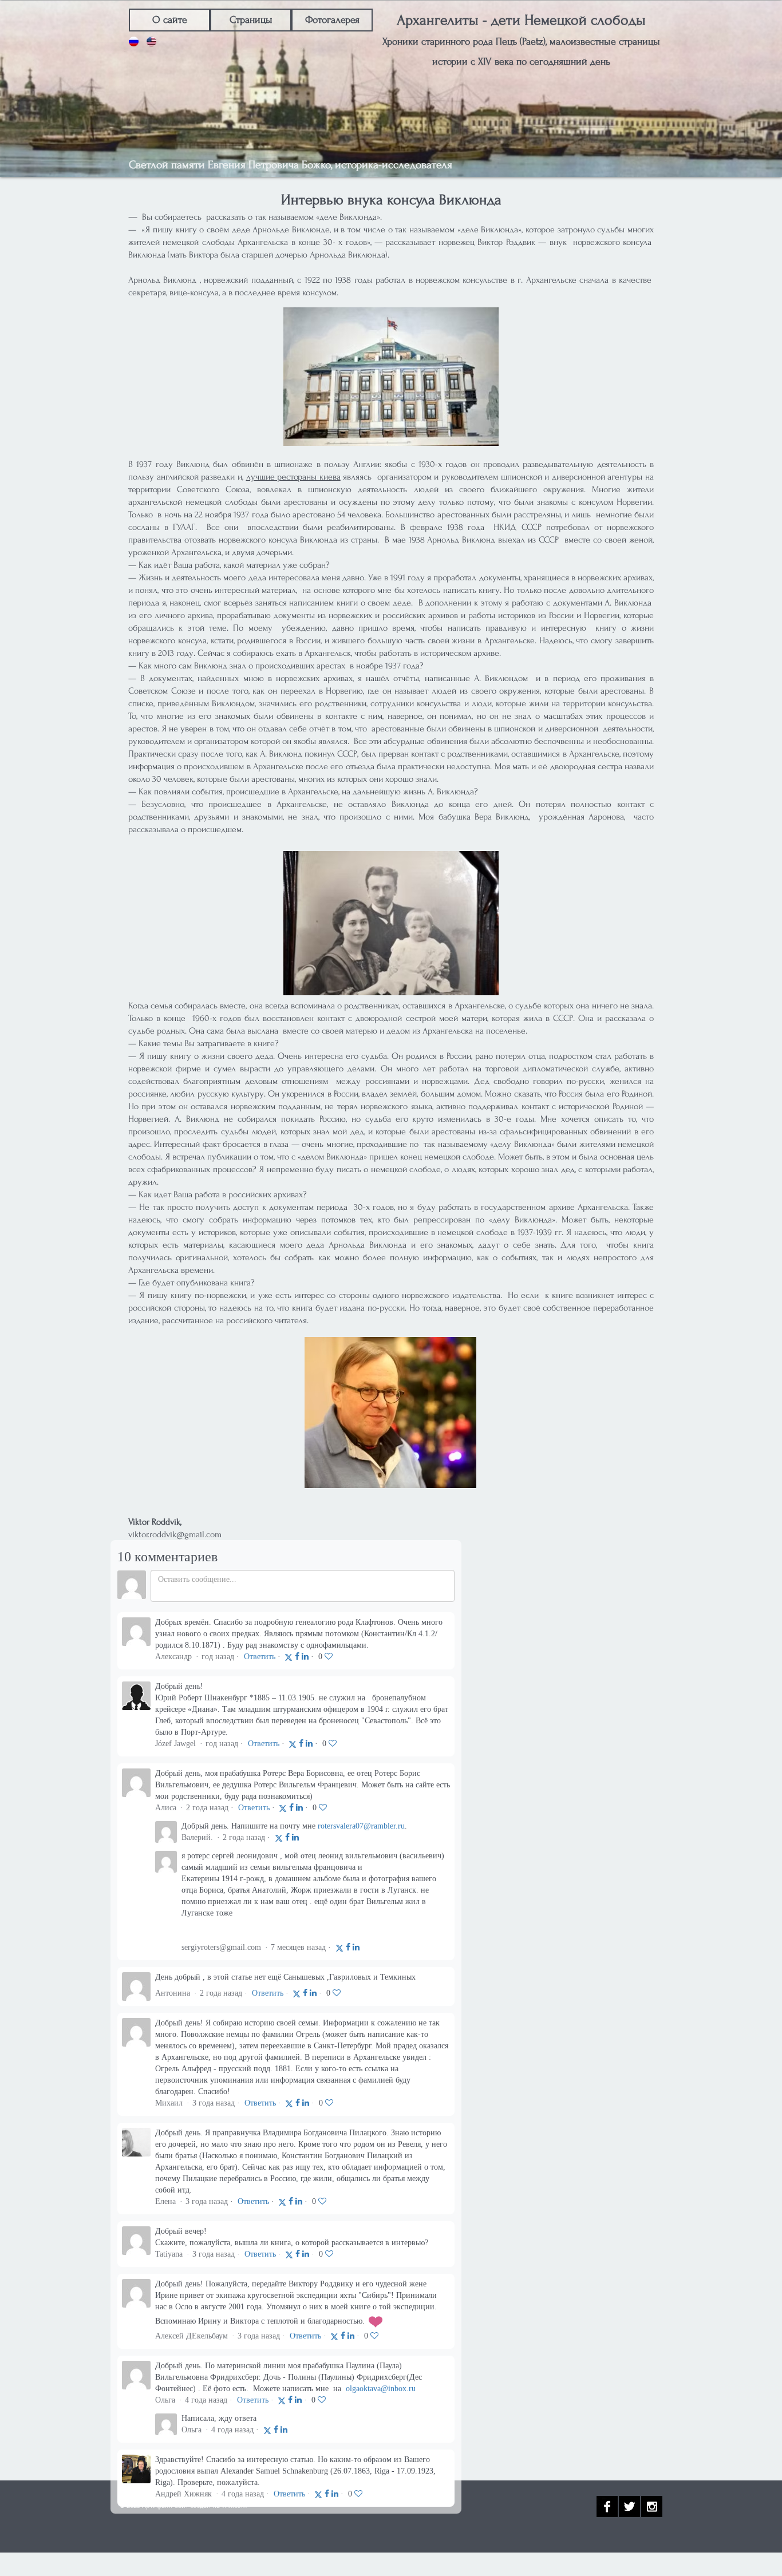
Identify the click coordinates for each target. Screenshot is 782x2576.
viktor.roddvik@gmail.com (175, 1534)
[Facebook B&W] (607, 2506)
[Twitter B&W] (629, 2506)
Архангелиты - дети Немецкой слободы (521, 20)
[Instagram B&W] (652, 2506)
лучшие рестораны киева (293, 477)
